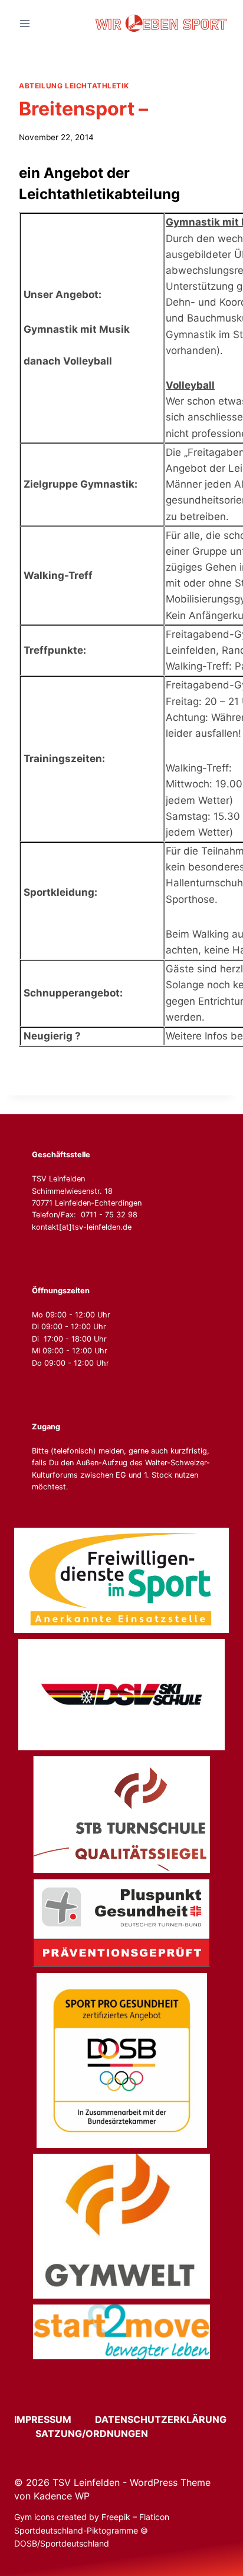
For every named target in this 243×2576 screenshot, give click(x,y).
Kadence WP (62, 2496)
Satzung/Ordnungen (92, 2433)
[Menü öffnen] (25, 23)
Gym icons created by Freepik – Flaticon (92, 2517)
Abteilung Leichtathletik (74, 86)
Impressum (53, 2419)
